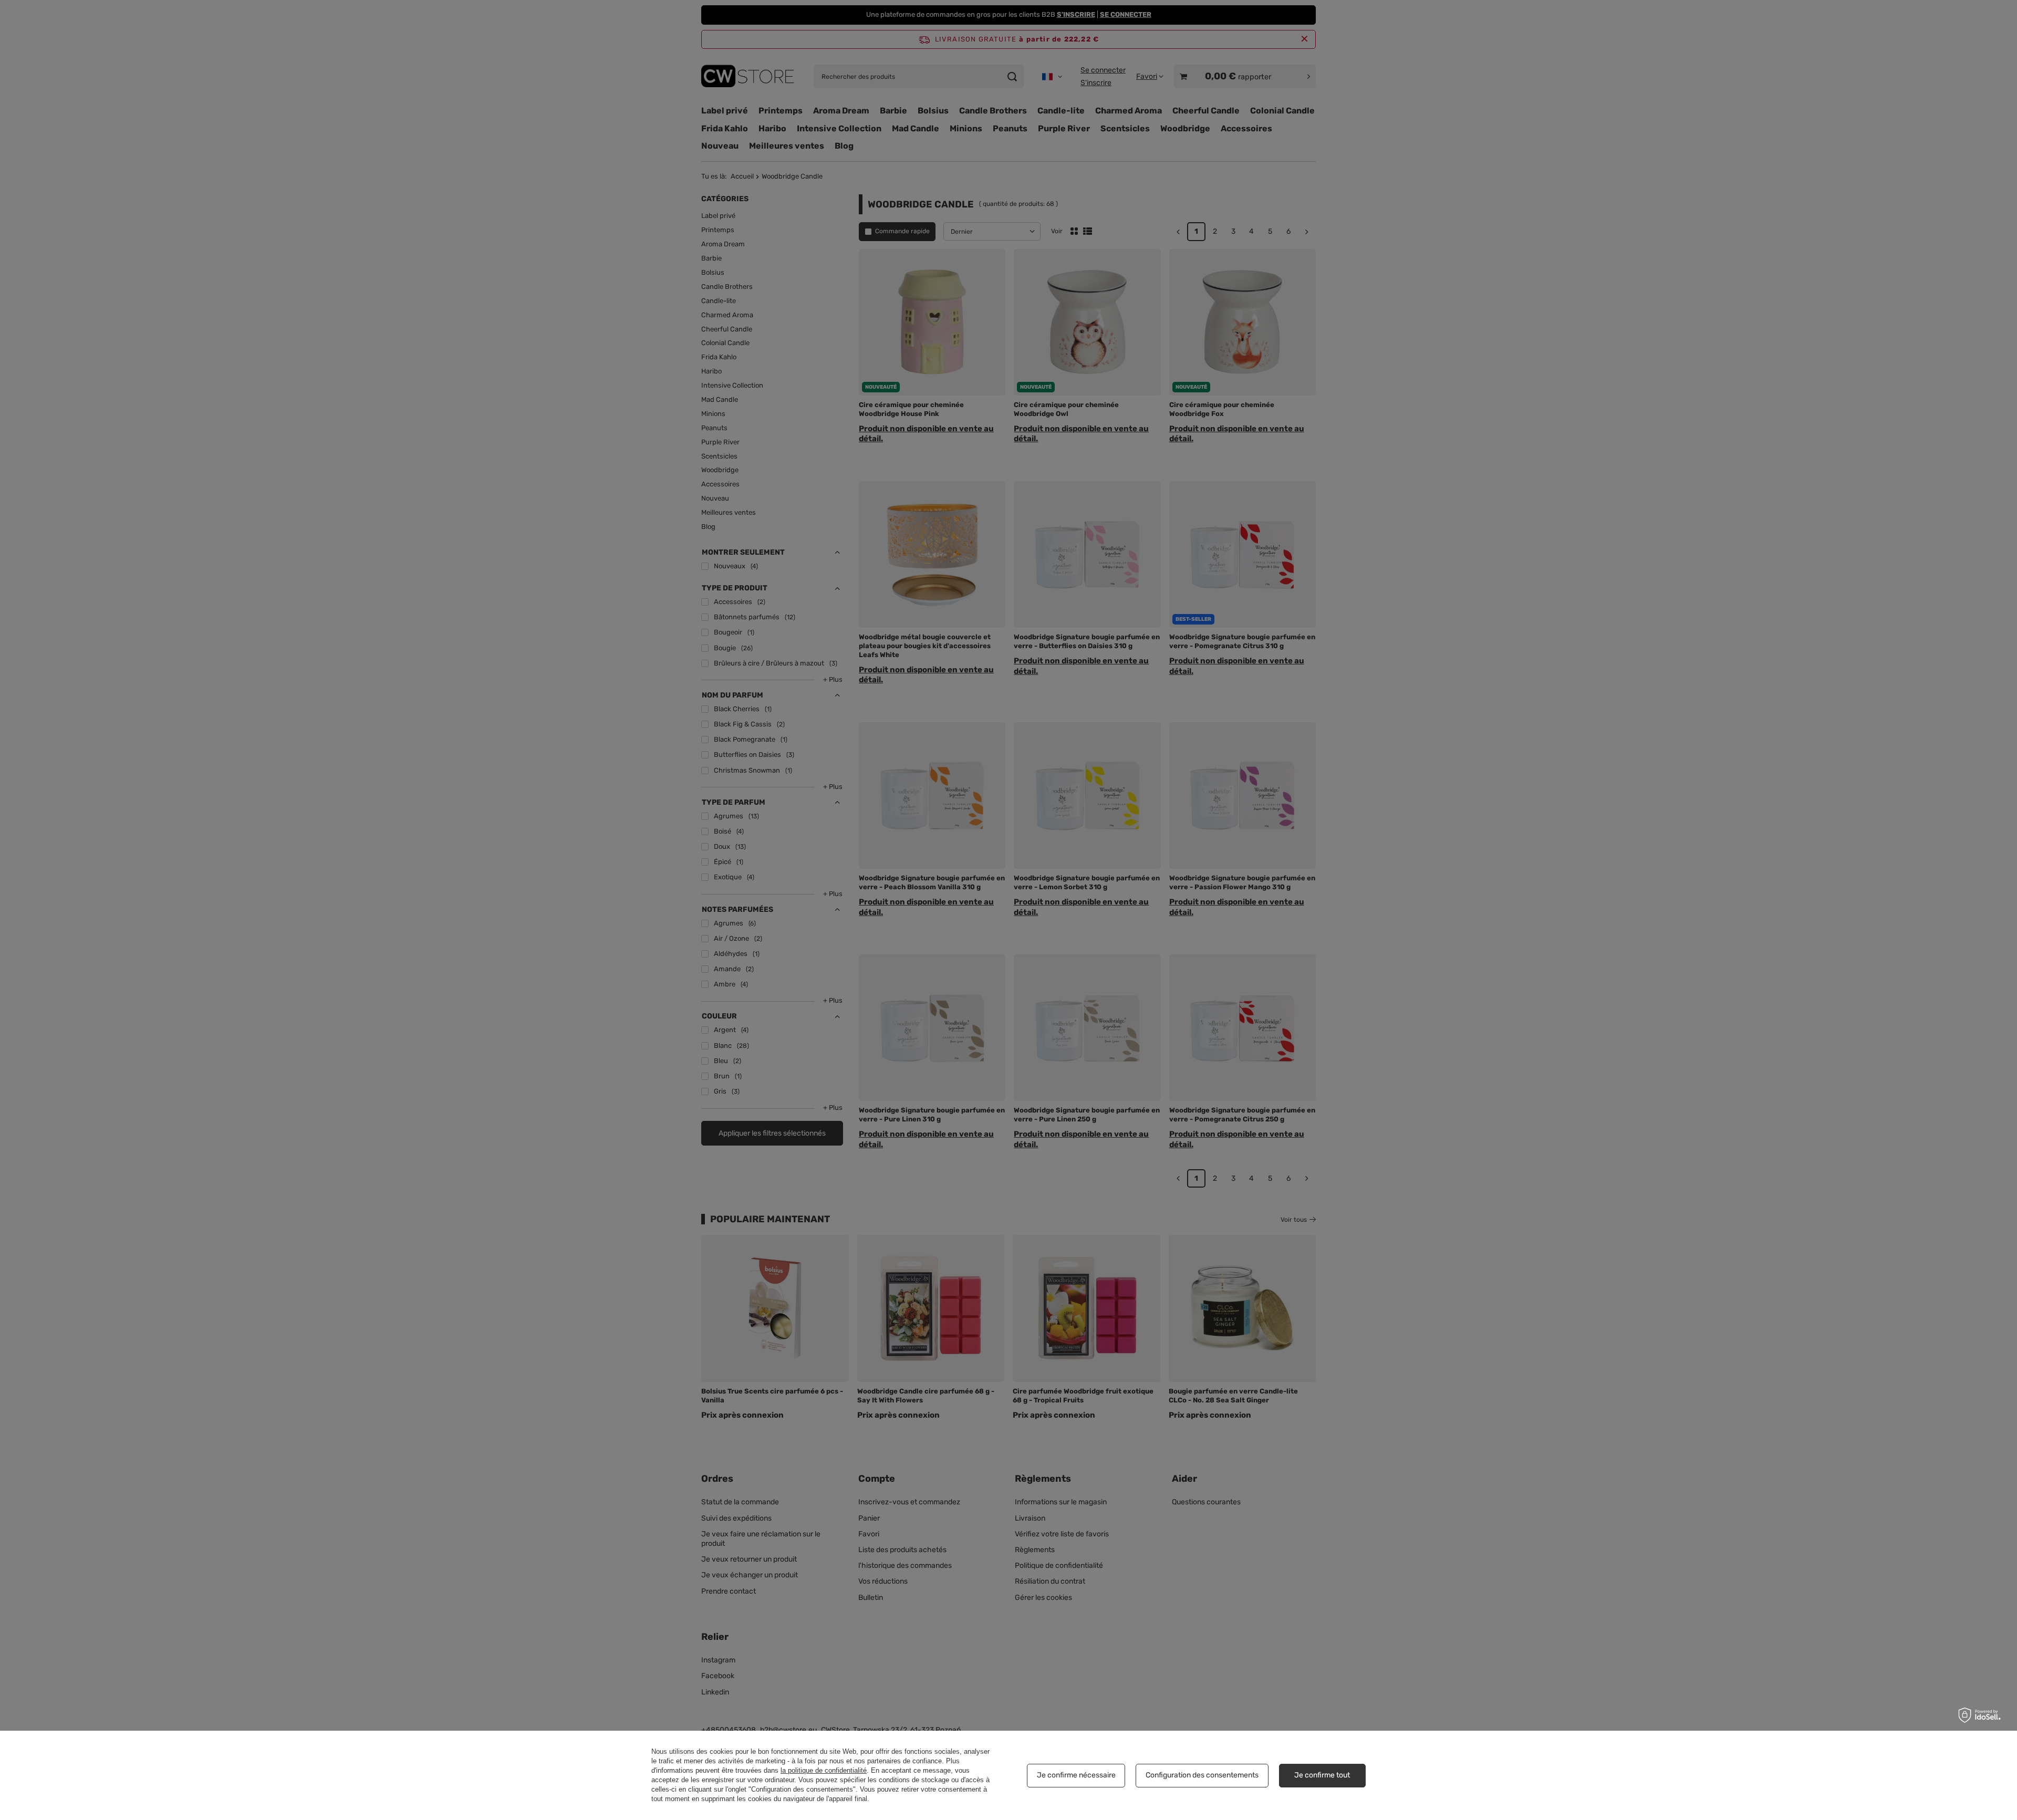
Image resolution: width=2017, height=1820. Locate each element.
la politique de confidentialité (824, 1770)
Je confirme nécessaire (1076, 1775)
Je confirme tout (1322, 1775)
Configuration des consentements (1202, 1775)
